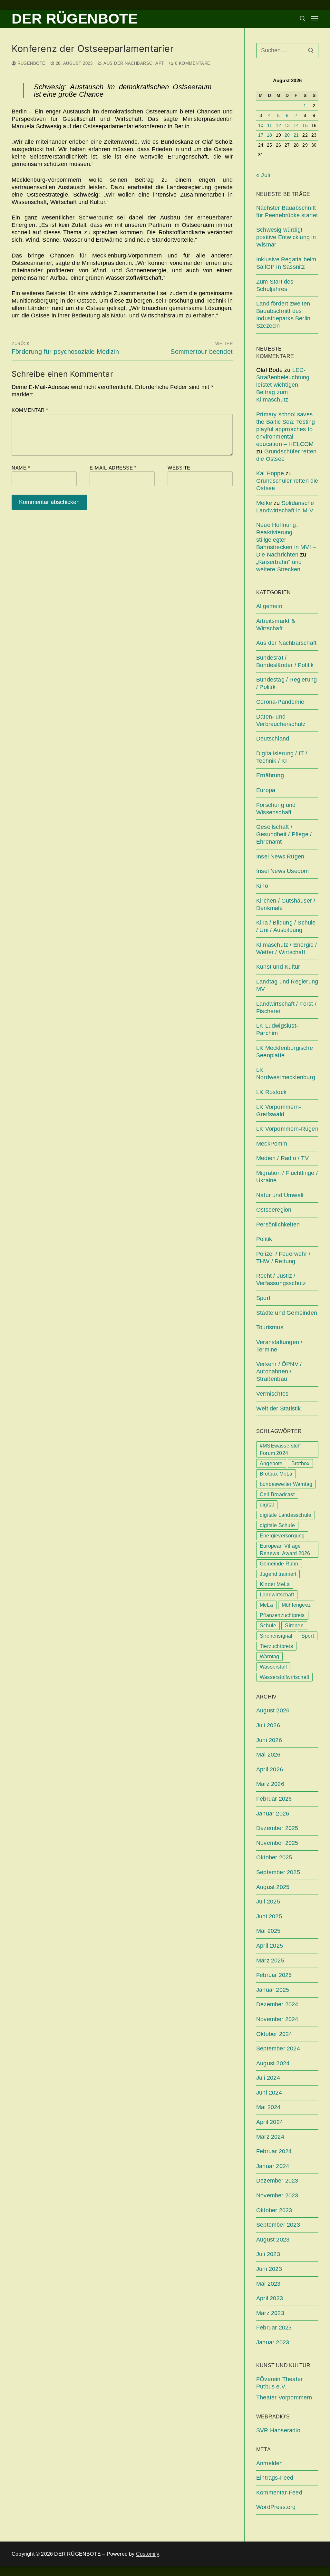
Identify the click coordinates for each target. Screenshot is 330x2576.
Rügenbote (31, 63)
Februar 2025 (274, 1975)
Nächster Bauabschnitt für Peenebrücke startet (287, 212)
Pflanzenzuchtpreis (282, 1615)
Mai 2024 (268, 2107)
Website (179, 468)
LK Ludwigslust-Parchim (277, 1029)
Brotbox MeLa (276, 1474)
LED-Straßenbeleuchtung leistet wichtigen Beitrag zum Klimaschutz (283, 385)
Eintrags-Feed (275, 2478)
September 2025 (278, 1872)
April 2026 (270, 1769)
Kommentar (30, 410)
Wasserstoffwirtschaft (284, 1677)
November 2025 (277, 1843)
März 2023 (270, 2313)
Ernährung (270, 775)
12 (278, 126)
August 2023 (273, 2240)
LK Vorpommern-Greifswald (279, 1111)
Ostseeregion (274, 1210)
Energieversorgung (282, 1536)
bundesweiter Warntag (286, 1484)
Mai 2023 (268, 2284)
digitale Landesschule (286, 1515)
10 (261, 126)
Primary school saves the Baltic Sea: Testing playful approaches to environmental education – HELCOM (286, 429)
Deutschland (273, 739)
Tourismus (270, 1327)
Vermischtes (272, 1394)
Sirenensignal (276, 1636)
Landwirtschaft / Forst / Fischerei (286, 1007)
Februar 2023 (274, 2328)
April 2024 (270, 2122)
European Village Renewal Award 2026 (285, 1550)
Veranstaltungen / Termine (279, 1346)
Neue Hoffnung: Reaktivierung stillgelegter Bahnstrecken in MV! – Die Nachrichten (286, 540)
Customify (148, 2554)
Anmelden (270, 2463)
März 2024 (270, 2137)
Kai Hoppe (270, 473)
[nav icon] (315, 19)
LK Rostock (271, 1092)
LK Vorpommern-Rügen (287, 1129)
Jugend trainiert (278, 1574)
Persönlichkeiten (278, 1225)
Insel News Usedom (282, 871)
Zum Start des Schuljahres (275, 285)
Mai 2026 (268, 1755)
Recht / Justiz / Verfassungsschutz (281, 1279)
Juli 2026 (268, 1725)
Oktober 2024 (274, 2034)
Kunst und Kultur (278, 967)
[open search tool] (303, 19)
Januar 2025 (273, 1990)
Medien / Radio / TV (282, 1158)
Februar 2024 (274, 2151)
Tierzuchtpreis (276, 1646)
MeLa (266, 1605)
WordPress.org (276, 2507)
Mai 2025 (268, 1931)
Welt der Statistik (279, 1409)
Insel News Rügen (280, 857)
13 (287, 126)
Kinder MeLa (275, 1584)
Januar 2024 (273, 2166)
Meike (264, 503)
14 (296, 126)
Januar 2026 (273, 1814)
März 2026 (270, 1784)
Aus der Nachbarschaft (133, 63)
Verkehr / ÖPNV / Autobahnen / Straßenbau (279, 1371)
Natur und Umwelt (280, 1195)
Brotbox (300, 1463)
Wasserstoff (273, 1667)
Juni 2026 (269, 1740)
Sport (263, 1298)
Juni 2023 (269, 2269)
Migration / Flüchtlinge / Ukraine (287, 1177)
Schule (268, 1626)
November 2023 (277, 2195)
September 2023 (278, 2225)
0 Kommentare (192, 63)
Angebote (271, 1463)
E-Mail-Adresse (113, 468)
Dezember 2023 (277, 2181)
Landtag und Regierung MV (287, 985)
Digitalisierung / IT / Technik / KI (282, 757)
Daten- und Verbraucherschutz (281, 720)
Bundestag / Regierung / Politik (286, 683)
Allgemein (269, 606)
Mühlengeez (296, 1605)
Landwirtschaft (277, 1595)
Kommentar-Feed (279, 2493)
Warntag (269, 1656)
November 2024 (277, 2019)
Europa (266, 790)
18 (269, 135)
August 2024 (273, 2063)
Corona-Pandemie (280, 702)
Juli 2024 (268, 2078)
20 (287, 135)
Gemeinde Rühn (279, 1564)
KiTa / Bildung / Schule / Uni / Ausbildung (286, 926)
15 (305, 126)
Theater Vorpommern (284, 2397)
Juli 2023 (268, 2254)
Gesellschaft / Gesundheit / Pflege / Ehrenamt (284, 834)
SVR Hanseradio (278, 2430)
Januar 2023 (273, 2342)
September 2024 (278, 2048)
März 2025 (270, 1961)
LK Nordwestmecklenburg (286, 1074)
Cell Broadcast (277, 1494)
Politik (264, 1239)
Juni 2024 (269, 2093)
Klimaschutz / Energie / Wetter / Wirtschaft (287, 949)
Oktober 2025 (274, 1857)
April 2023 (270, 2298)
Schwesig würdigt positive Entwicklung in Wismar (286, 237)
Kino (262, 886)
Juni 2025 (269, 1916)
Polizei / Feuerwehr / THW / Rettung (283, 1258)
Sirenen (294, 1626)
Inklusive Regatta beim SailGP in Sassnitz (286, 263)
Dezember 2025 (277, 1828)
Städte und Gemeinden (287, 1313)
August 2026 (273, 1710)
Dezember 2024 (277, 2004)
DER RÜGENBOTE (75, 19)
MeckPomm (272, 1144)
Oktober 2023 (274, 2210)
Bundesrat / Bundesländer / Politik (285, 661)
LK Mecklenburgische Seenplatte (285, 1052)
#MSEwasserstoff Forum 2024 (280, 1449)
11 (270, 126)
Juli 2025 (268, 1902)
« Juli (263, 175)
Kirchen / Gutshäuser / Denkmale (286, 904)
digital (267, 1505)
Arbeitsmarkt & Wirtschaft (276, 625)
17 (261, 135)
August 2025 (273, 1887)
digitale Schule (277, 1525)
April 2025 (270, 1946)
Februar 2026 (274, 1799)
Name (21, 468)
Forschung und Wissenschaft (276, 809)
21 (296, 135)
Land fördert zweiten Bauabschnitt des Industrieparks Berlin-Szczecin (284, 315)
